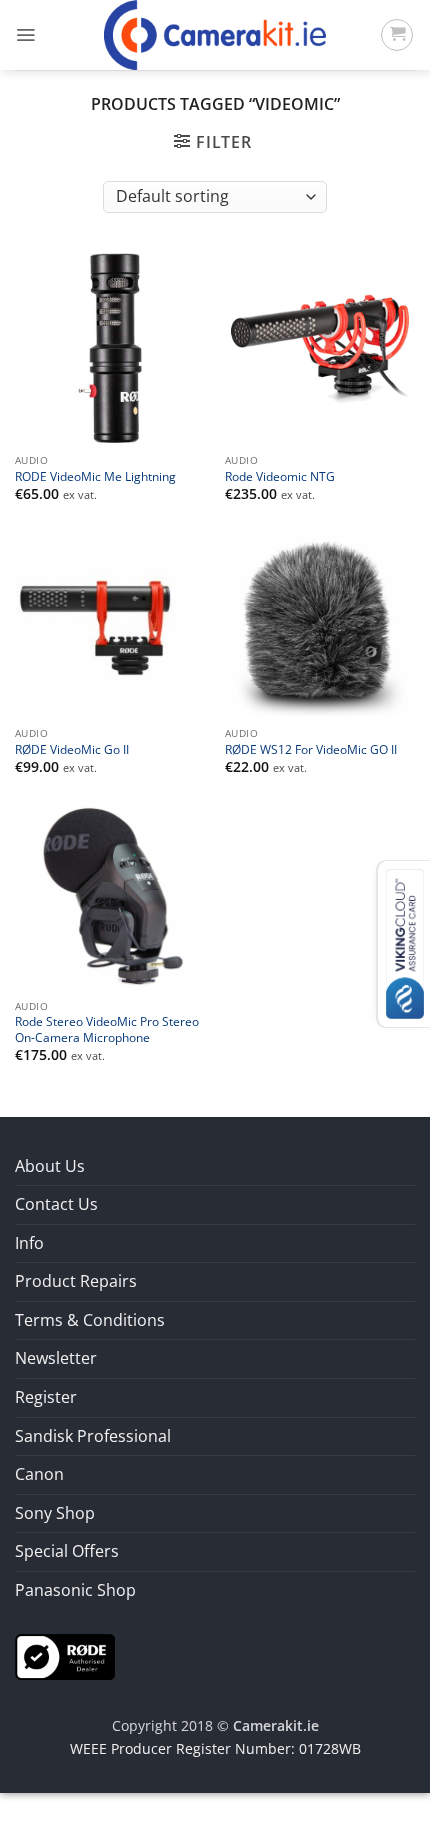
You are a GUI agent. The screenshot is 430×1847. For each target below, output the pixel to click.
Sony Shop (55, 1513)
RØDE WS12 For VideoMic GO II (311, 749)
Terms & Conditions (90, 1320)
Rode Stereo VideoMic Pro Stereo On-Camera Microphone (107, 1029)
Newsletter (56, 1358)
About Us (50, 1166)
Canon (39, 1474)
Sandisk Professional (93, 1436)
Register (46, 1397)
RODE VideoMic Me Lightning (95, 476)
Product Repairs (76, 1281)
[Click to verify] (65, 1655)
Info (29, 1243)
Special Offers (67, 1551)
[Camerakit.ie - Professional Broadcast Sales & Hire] (215, 35)
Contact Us (56, 1204)
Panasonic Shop (75, 1590)
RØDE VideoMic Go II (72, 749)
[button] (25, 35)
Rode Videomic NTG (280, 476)
